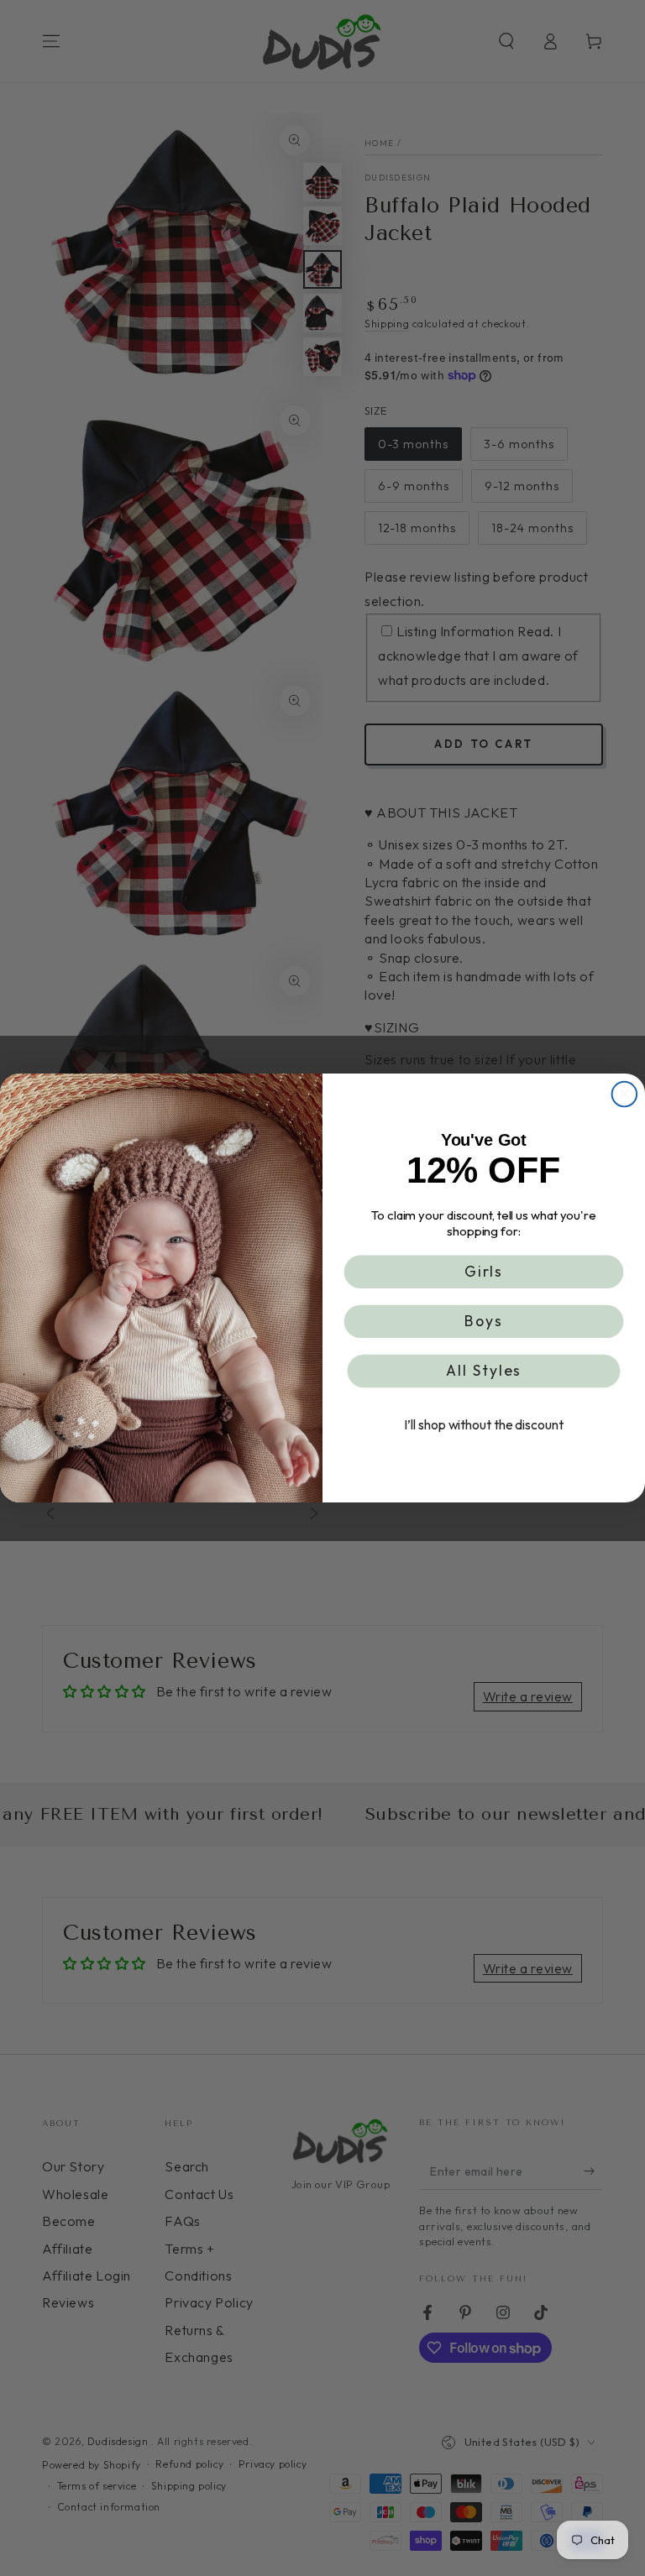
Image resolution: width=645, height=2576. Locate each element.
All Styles (484, 1371)
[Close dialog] (625, 1095)
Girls (484, 1271)
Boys (484, 1322)
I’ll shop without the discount (483, 1425)
